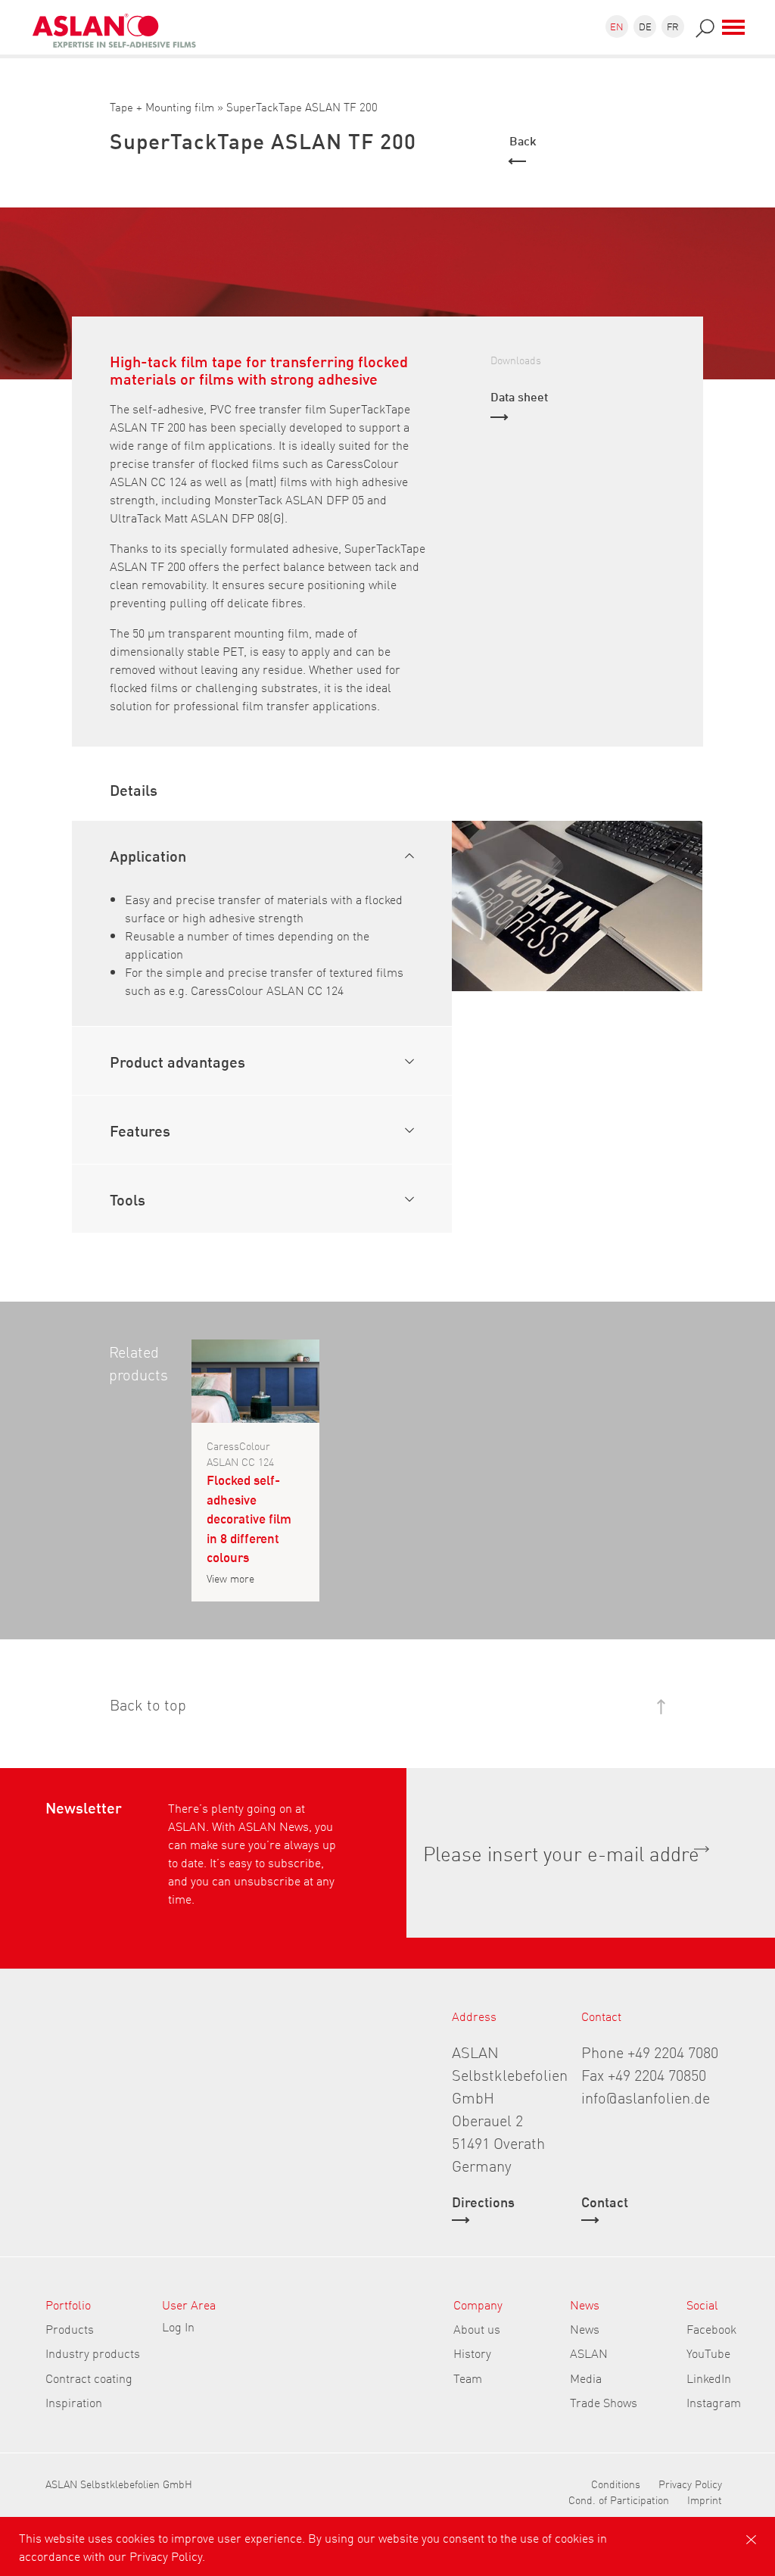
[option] (577, 906)
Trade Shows (604, 2402)
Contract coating (89, 2378)
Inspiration (74, 2402)
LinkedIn (709, 2378)
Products (70, 2328)
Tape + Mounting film (162, 106)
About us (477, 2328)
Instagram (714, 2402)
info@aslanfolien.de (646, 2097)
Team (468, 2378)
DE (645, 26)
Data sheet (519, 396)
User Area (189, 2304)
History (472, 2353)
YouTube (708, 2353)
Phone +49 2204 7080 (650, 2051)
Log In (178, 2326)
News (585, 2304)
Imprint (705, 2500)
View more (230, 1578)
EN (617, 26)
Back (523, 140)
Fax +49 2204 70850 (644, 2074)
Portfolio (68, 2304)
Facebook (711, 2328)
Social (702, 2304)
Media (586, 2378)
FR (673, 26)
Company (478, 2304)
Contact (605, 2203)
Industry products (93, 2353)
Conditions (616, 2484)
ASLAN (589, 2353)
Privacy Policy (690, 2484)
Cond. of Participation (619, 2500)
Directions (483, 2203)
